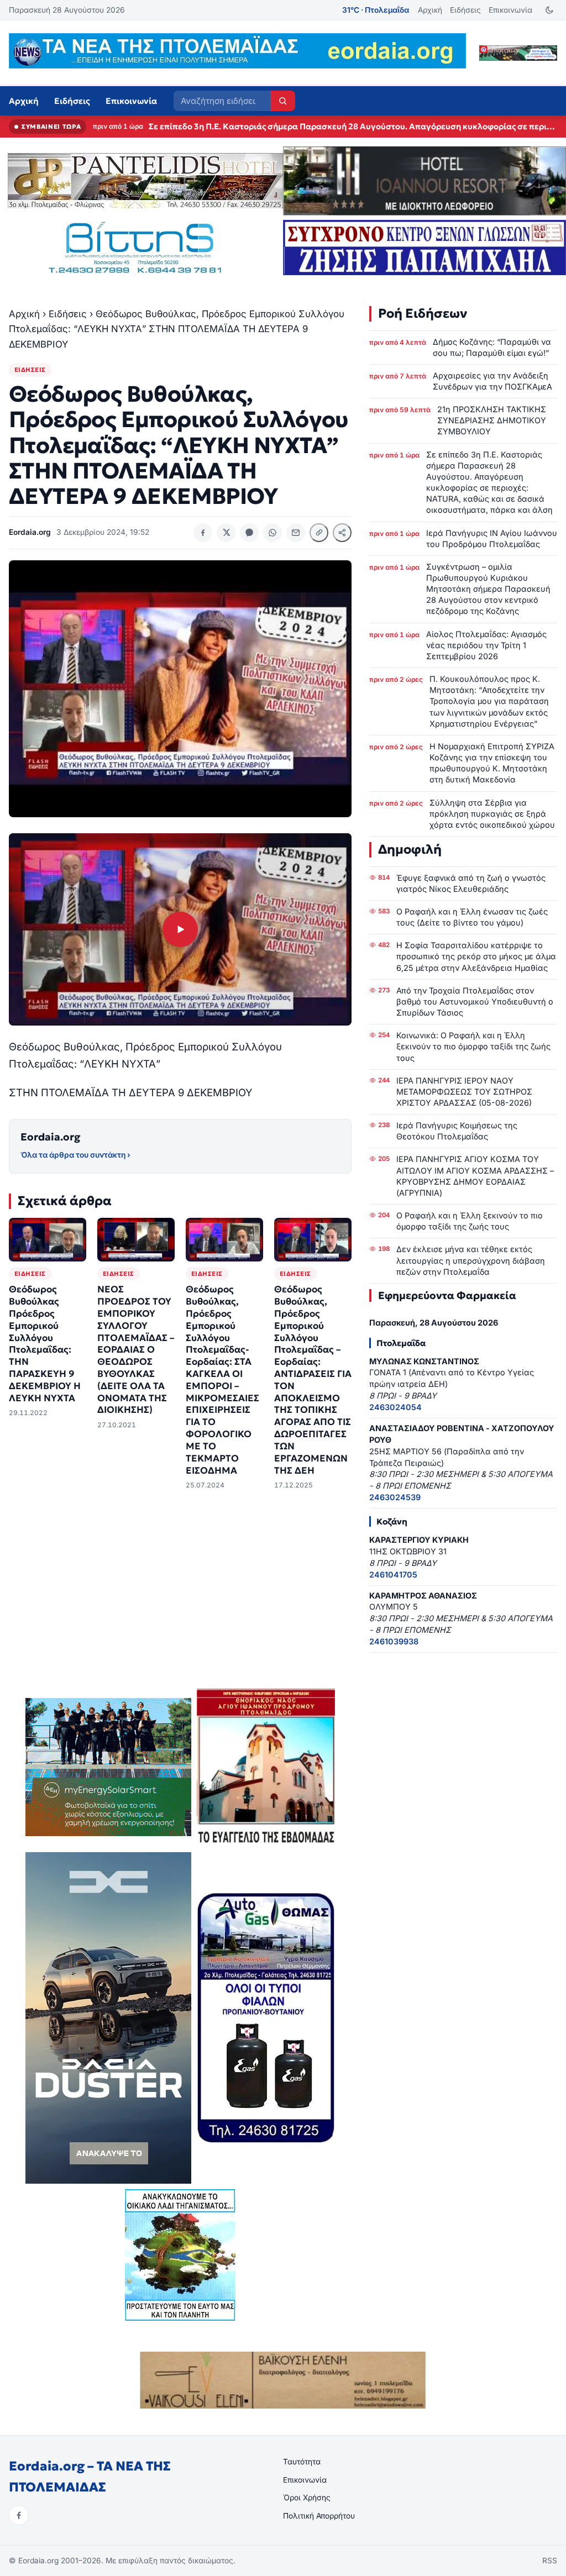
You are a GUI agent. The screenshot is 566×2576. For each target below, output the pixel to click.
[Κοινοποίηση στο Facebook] (203, 533)
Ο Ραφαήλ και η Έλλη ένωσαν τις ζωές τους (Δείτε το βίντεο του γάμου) (472, 917)
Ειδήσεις (465, 10)
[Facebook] (19, 2515)
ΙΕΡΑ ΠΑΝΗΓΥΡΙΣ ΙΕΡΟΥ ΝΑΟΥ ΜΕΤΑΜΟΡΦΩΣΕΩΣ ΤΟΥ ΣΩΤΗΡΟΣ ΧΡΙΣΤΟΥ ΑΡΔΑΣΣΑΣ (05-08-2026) (464, 1092)
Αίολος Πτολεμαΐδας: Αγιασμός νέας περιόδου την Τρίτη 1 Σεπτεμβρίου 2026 (486, 645)
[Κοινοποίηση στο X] (226, 533)
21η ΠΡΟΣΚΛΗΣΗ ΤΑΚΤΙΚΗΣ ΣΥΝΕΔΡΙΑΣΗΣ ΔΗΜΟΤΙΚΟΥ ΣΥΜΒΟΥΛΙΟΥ (492, 420)
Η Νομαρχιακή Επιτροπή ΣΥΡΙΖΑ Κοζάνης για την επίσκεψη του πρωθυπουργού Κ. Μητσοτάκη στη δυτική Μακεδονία (492, 763)
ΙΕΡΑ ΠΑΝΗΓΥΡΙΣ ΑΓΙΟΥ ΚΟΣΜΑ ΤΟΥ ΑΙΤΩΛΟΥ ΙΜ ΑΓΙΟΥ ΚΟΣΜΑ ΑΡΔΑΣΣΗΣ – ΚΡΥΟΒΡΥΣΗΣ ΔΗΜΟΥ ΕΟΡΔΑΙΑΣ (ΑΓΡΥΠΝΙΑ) (475, 1176)
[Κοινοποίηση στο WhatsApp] (272, 533)
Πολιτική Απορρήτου (319, 2516)
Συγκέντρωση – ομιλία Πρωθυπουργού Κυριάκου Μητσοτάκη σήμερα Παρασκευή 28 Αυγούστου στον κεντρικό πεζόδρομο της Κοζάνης (488, 589)
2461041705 (393, 1574)
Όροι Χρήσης (307, 2498)
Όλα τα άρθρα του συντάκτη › (75, 1155)
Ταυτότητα (302, 2462)
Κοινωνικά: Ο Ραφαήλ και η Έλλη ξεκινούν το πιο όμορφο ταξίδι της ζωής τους (473, 1046)
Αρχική (430, 10)
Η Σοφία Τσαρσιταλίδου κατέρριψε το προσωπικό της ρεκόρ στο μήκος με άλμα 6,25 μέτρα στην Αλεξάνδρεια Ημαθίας (476, 956)
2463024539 (395, 1497)
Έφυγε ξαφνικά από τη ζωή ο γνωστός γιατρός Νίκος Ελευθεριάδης (471, 883)
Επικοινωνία (510, 10)
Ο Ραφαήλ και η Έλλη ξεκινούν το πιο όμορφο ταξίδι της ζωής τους (470, 1221)
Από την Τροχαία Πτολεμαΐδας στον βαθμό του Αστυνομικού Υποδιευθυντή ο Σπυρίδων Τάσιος (475, 1002)
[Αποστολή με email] (296, 533)
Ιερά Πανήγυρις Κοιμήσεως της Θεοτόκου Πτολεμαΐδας (457, 1131)
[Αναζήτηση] (283, 101)
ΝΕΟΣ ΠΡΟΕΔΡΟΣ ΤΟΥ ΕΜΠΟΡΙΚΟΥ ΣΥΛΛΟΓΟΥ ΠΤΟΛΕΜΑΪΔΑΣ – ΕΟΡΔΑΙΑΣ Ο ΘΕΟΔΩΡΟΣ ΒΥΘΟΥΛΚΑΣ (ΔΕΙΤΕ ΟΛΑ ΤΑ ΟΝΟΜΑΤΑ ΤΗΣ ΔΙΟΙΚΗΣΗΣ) (136, 1350)
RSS (550, 2561)
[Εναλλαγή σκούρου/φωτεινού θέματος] (549, 10)
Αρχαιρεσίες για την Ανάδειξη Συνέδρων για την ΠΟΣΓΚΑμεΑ (492, 381)
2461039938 (394, 1641)
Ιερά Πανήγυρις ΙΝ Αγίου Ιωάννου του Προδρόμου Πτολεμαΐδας (274, 127)
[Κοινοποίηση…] (342, 533)
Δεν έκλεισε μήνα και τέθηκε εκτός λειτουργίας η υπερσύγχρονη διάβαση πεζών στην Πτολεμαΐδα (471, 1260)
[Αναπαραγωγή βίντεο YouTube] (180, 930)
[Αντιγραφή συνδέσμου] (319, 533)
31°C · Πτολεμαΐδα (376, 10)
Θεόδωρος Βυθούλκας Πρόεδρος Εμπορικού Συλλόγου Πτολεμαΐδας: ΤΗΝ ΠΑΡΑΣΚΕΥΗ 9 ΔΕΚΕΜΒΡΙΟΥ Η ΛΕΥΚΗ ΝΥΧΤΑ (45, 1344)
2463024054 (395, 1407)
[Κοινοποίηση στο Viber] (249, 533)
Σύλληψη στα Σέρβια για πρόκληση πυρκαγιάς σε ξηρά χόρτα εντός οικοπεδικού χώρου (492, 814)
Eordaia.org (50, 1137)
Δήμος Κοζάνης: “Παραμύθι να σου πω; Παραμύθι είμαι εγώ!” (492, 347)
